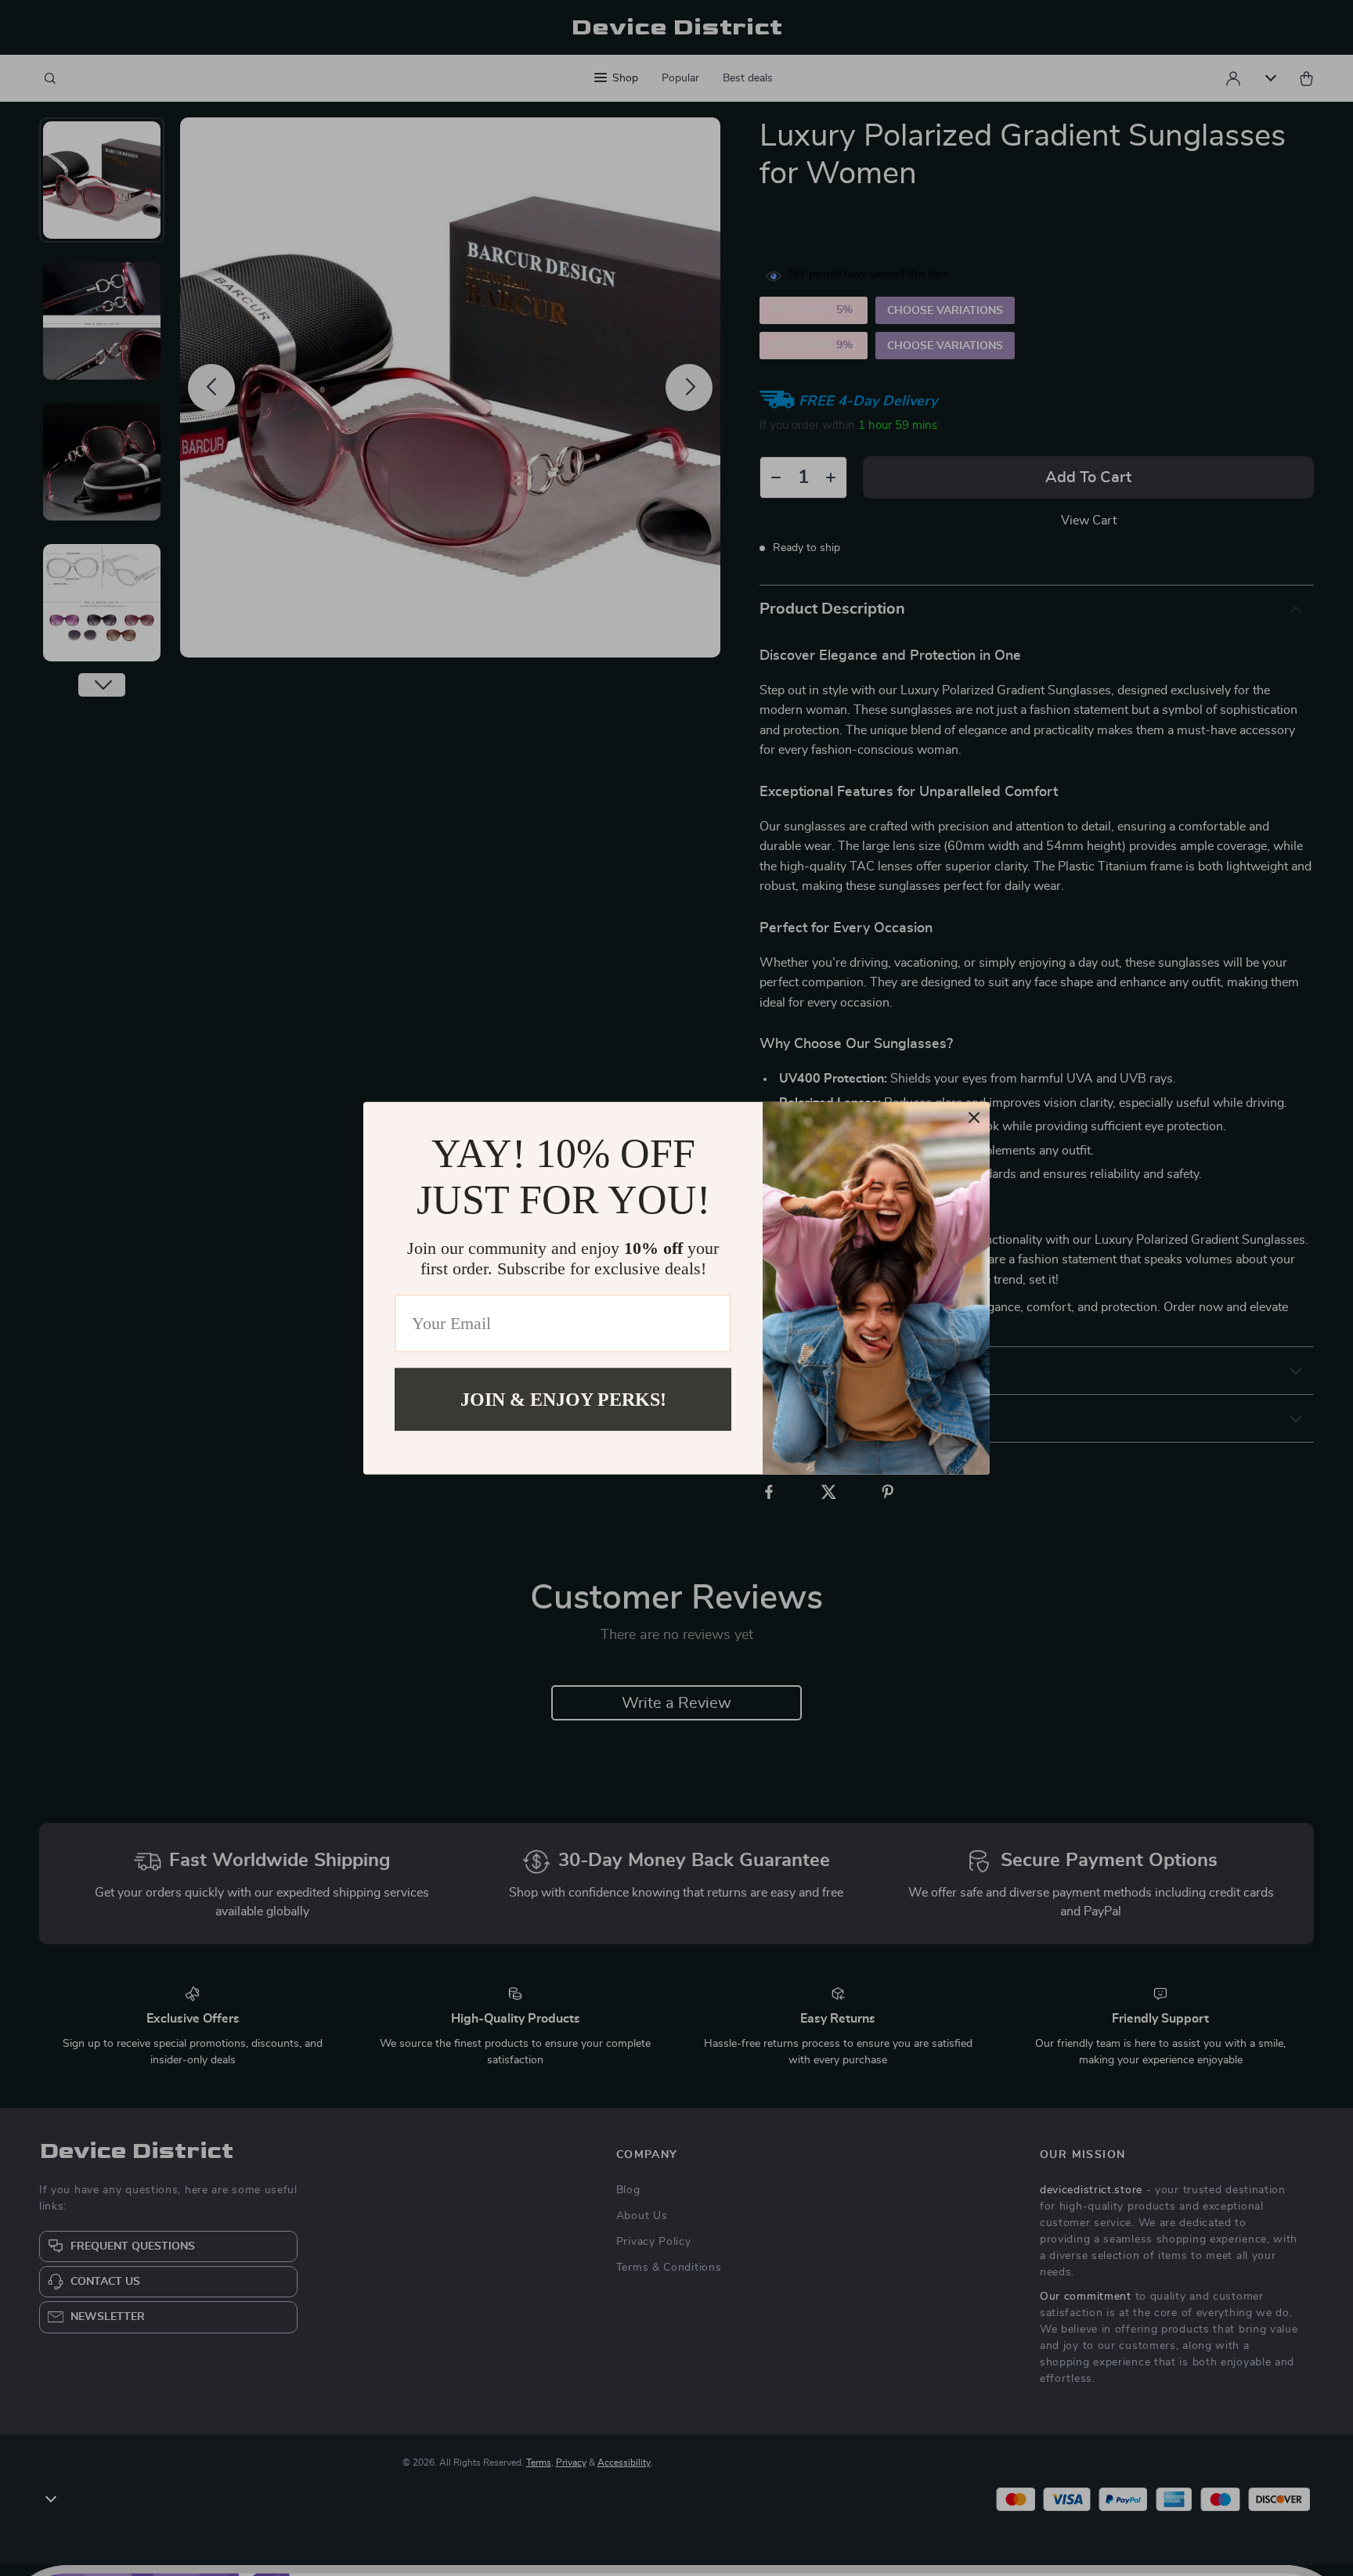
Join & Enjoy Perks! (563, 1399)
